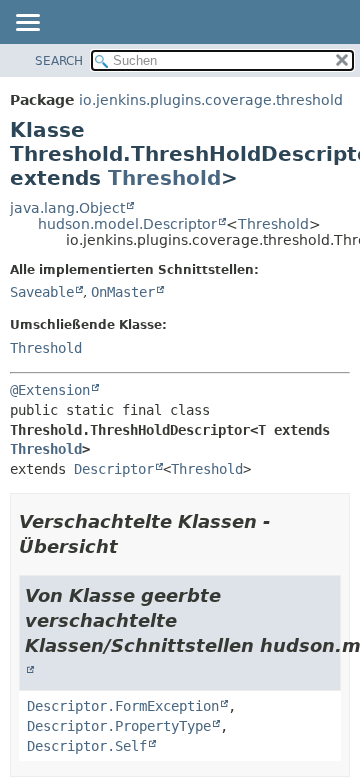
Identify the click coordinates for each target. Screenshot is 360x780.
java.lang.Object (67, 208)
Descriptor (114, 469)
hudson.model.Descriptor (127, 224)
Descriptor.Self (87, 746)
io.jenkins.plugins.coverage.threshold (211, 100)
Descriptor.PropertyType (119, 726)
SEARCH (59, 61)
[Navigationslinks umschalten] (27, 24)
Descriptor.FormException (123, 706)
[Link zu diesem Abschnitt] (132, 546)
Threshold (164, 178)
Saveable (42, 292)
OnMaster (123, 292)
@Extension (50, 390)
